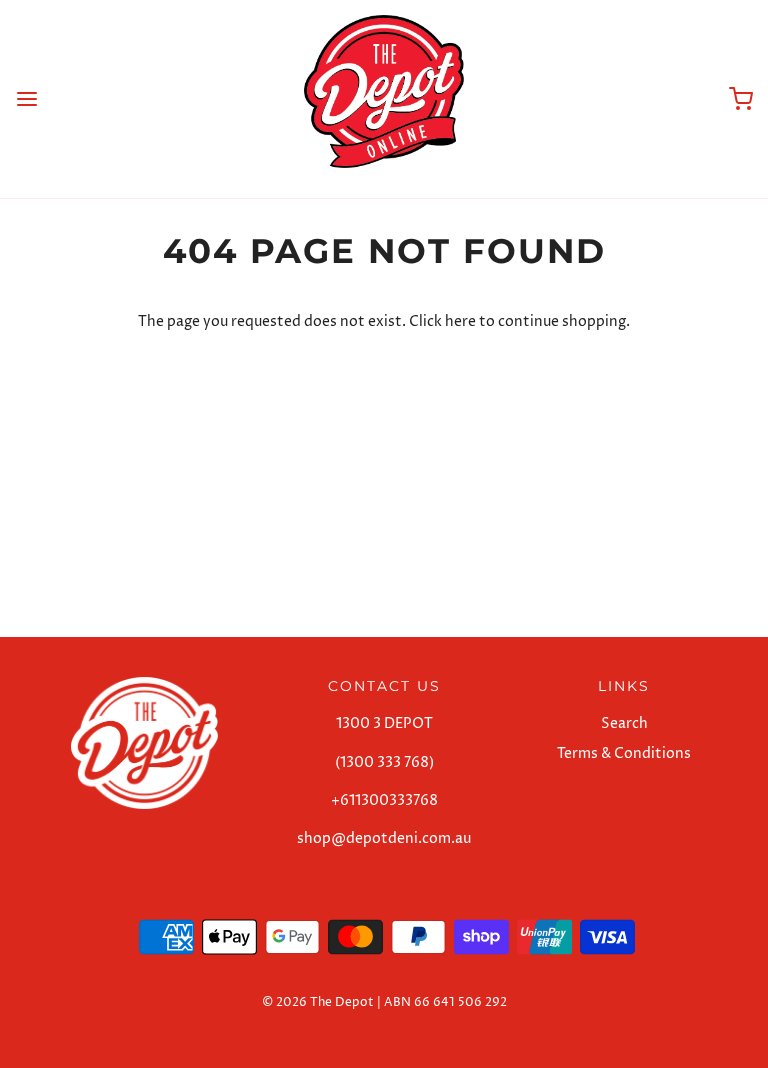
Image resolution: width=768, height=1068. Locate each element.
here (460, 321)
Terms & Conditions (624, 753)
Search (624, 723)
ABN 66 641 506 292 (445, 1002)
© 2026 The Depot (318, 1002)
